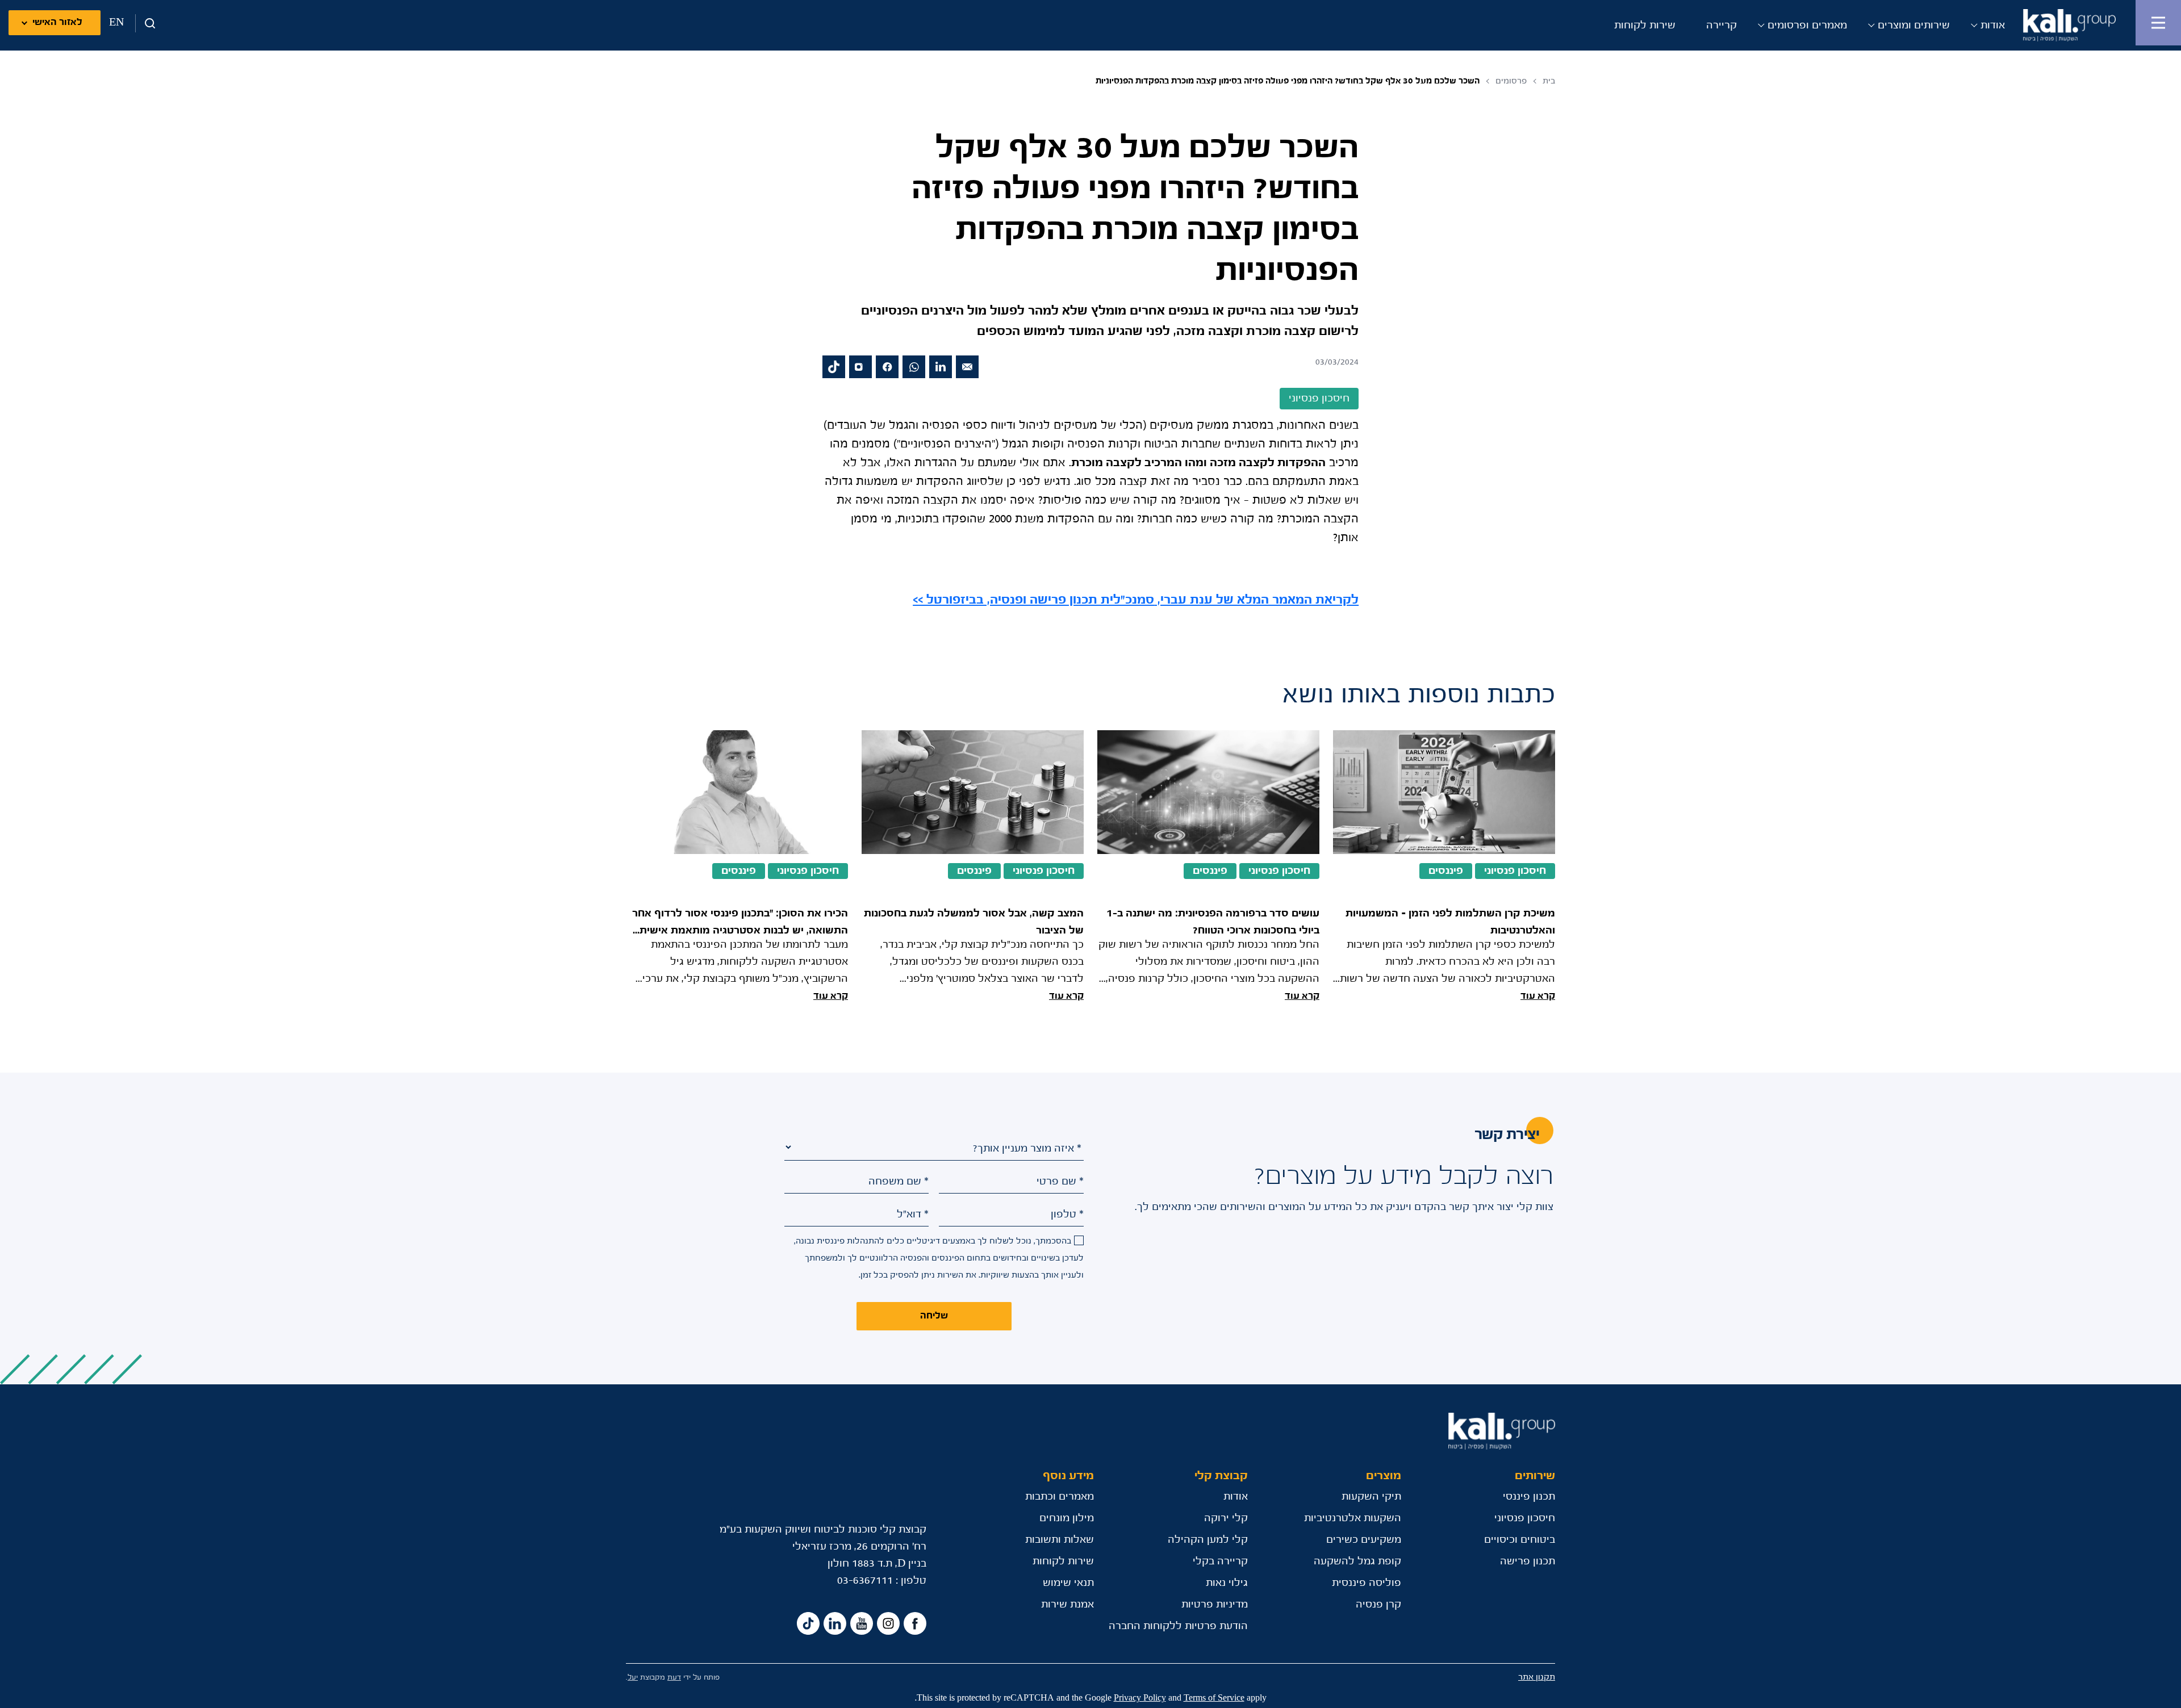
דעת (674, 1678)
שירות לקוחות (1645, 26)
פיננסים (1446, 871)
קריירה (1722, 26)
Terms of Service (1214, 1698)
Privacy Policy (1140, 1698)
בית (1549, 81)
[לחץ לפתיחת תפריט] (2158, 23)
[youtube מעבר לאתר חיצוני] (862, 1623)
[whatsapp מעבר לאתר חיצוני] (914, 367)
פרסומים (1511, 81)
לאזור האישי (57, 22)
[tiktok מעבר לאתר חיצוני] (834, 367)
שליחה (934, 1316)
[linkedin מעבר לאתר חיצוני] (941, 367)
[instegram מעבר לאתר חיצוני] (888, 1623)
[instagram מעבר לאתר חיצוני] (860, 367)
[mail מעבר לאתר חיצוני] (967, 367)
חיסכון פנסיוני (1515, 871)
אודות (1993, 26)
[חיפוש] (146, 23)
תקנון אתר (1537, 1677)
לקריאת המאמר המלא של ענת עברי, (1136, 600)
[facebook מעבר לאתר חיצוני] (887, 367)
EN (116, 23)
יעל (633, 1678)
